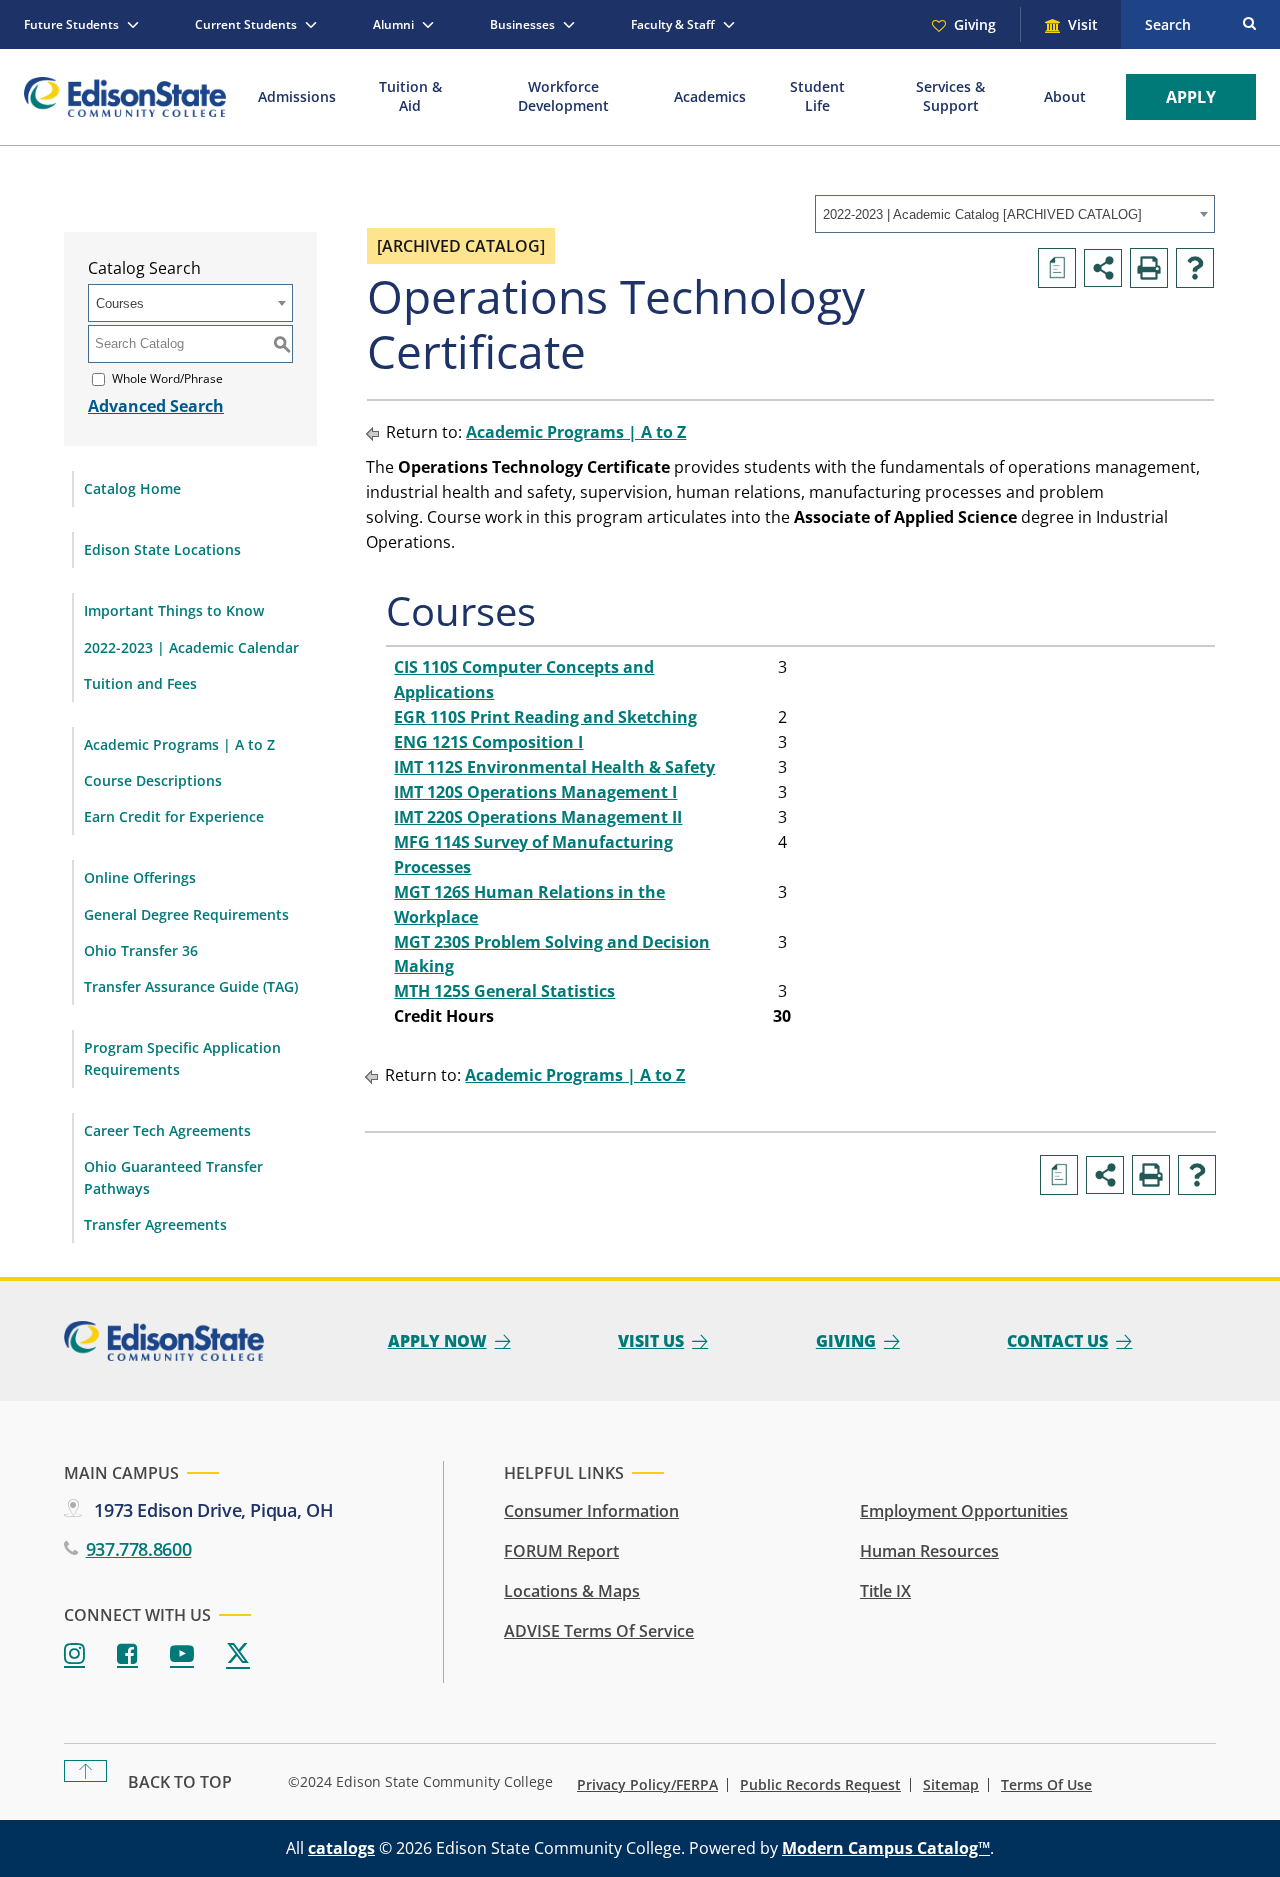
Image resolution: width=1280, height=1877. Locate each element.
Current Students (246, 24)
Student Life (817, 96)
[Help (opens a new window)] (1195, 268)
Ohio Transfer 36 (141, 950)
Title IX (885, 1591)
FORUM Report (561, 1551)
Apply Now (437, 1341)
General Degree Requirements (186, 914)
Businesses (522, 24)
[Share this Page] (1103, 268)
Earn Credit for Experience (174, 816)
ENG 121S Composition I (488, 742)
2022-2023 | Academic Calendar (191, 647)
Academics (710, 96)
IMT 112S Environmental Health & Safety (554, 767)
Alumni (393, 24)
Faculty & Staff (673, 24)
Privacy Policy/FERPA (647, 1785)
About (1065, 96)
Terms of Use (1046, 1785)
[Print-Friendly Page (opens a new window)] (1149, 268)
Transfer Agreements (155, 1224)
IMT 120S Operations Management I (535, 792)
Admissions (297, 96)
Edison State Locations (162, 549)
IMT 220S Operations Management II (538, 817)
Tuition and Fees (140, 683)
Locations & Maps (572, 1591)
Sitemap (951, 1785)
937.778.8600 (138, 1549)
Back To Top (180, 1782)
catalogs (341, 1848)
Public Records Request (820, 1785)
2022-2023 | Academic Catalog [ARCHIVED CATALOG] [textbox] (982, 214)
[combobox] (1015, 214)
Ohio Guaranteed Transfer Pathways (173, 1177)
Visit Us (651, 1341)
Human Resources (929, 1551)
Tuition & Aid (410, 96)
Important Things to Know (174, 610)
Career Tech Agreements (167, 1130)
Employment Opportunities (964, 1511)
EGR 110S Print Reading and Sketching (545, 717)
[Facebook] (127, 1654)
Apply (1191, 97)
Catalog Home (132, 488)
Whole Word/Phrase (167, 378)
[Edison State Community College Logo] (125, 97)
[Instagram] (74, 1654)
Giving (975, 24)
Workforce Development (563, 96)
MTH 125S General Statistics (504, 991)
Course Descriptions (153, 780)
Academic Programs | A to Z (179, 744)
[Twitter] (238, 1654)
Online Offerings (140, 877)
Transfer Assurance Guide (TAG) (191, 986)
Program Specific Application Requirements (182, 1058)
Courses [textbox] (120, 303)
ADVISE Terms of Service (599, 1631)
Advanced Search (156, 406)
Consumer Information (591, 1511)
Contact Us (1057, 1341)
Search (1168, 24)
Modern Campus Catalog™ (886, 1848)
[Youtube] (182, 1654)
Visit (1083, 24)
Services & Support (950, 96)
